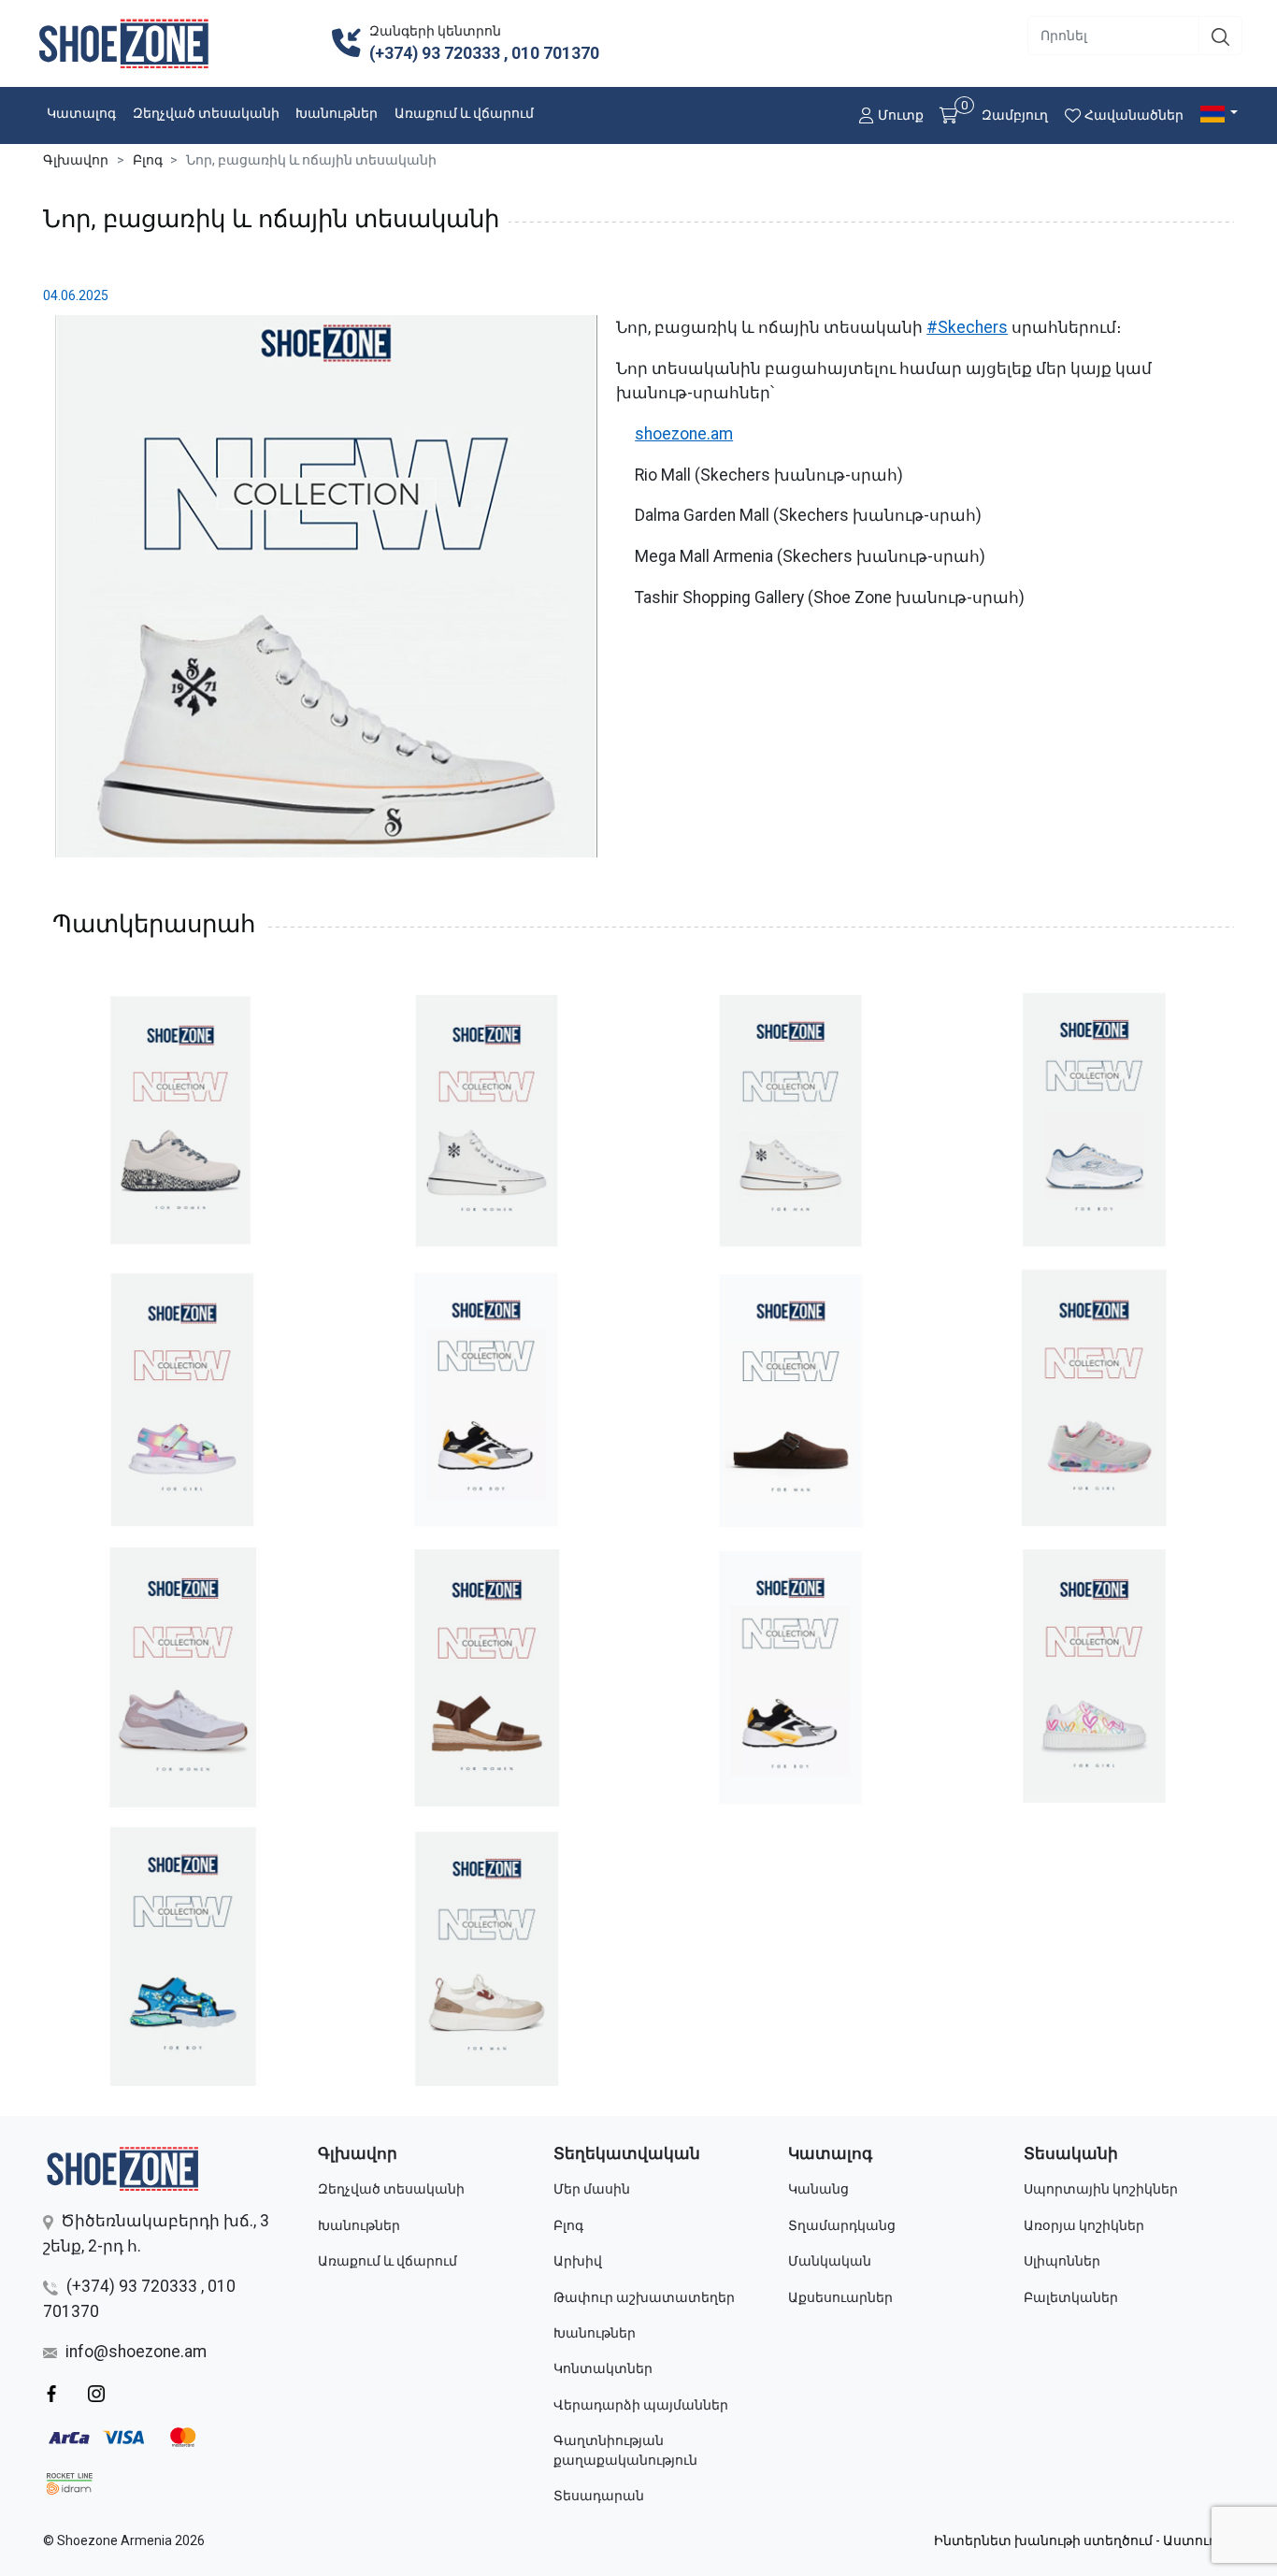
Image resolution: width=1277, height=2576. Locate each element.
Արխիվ (578, 2261)
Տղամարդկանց (842, 2225)
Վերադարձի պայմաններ (641, 2405)
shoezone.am (684, 434)
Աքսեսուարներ (840, 2297)
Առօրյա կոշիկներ (1084, 2225)
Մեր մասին (592, 2189)
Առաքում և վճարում (464, 113)
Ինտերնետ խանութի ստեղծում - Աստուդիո (1084, 2540)
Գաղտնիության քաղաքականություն (625, 2450)
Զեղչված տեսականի (206, 113)
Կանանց (818, 2189)
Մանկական (830, 2261)
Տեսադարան (599, 2496)
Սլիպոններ (1062, 2261)
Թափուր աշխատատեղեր (644, 2297)
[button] (1221, 113)
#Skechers (967, 327)
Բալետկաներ (1071, 2297)
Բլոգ (148, 160)
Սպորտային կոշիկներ (1101, 2189)
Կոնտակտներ (603, 2368)
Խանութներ (337, 113)
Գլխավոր (76, 160)
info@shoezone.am (136, 2352)
